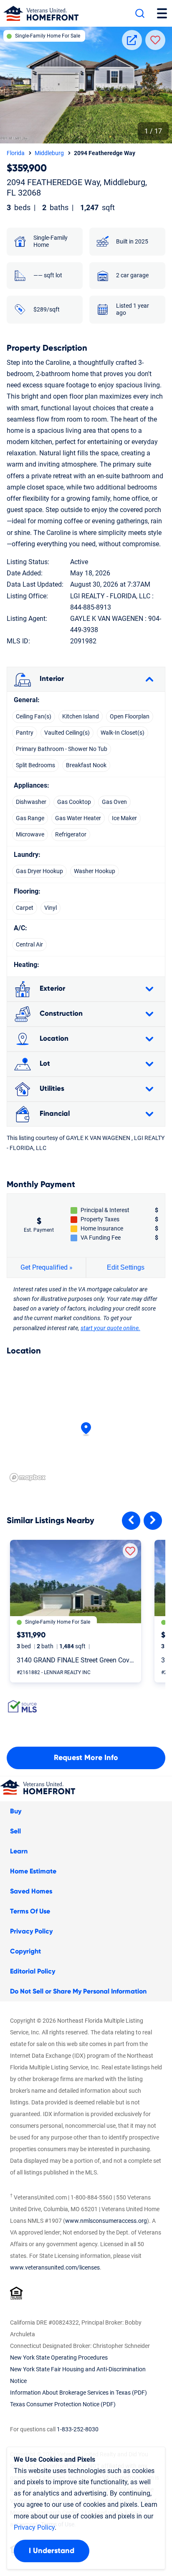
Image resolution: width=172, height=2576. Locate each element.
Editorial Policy (33, 1971)
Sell (15, 1831)
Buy (16, 1811)
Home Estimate (33, 1871)
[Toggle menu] (162, 13)
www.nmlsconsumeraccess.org (106, 2221)
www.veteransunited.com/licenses (55, 2267)
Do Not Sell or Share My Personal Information (78, 1991)
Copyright (25, 1951)
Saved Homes (31, 1891)
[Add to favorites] (130, 1551)
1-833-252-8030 (78, 2429)
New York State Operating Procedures (59, 2358)
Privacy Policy (31, 1931)
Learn (19, 1851)
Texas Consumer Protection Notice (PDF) (63, 2404)
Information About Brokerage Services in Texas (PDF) (78, 2393)
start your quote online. (110, 1328)
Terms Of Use (30, 1911)
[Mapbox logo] (28, 1478)
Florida (16, 153)
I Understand (52, 2551)
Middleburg (49, 153)
